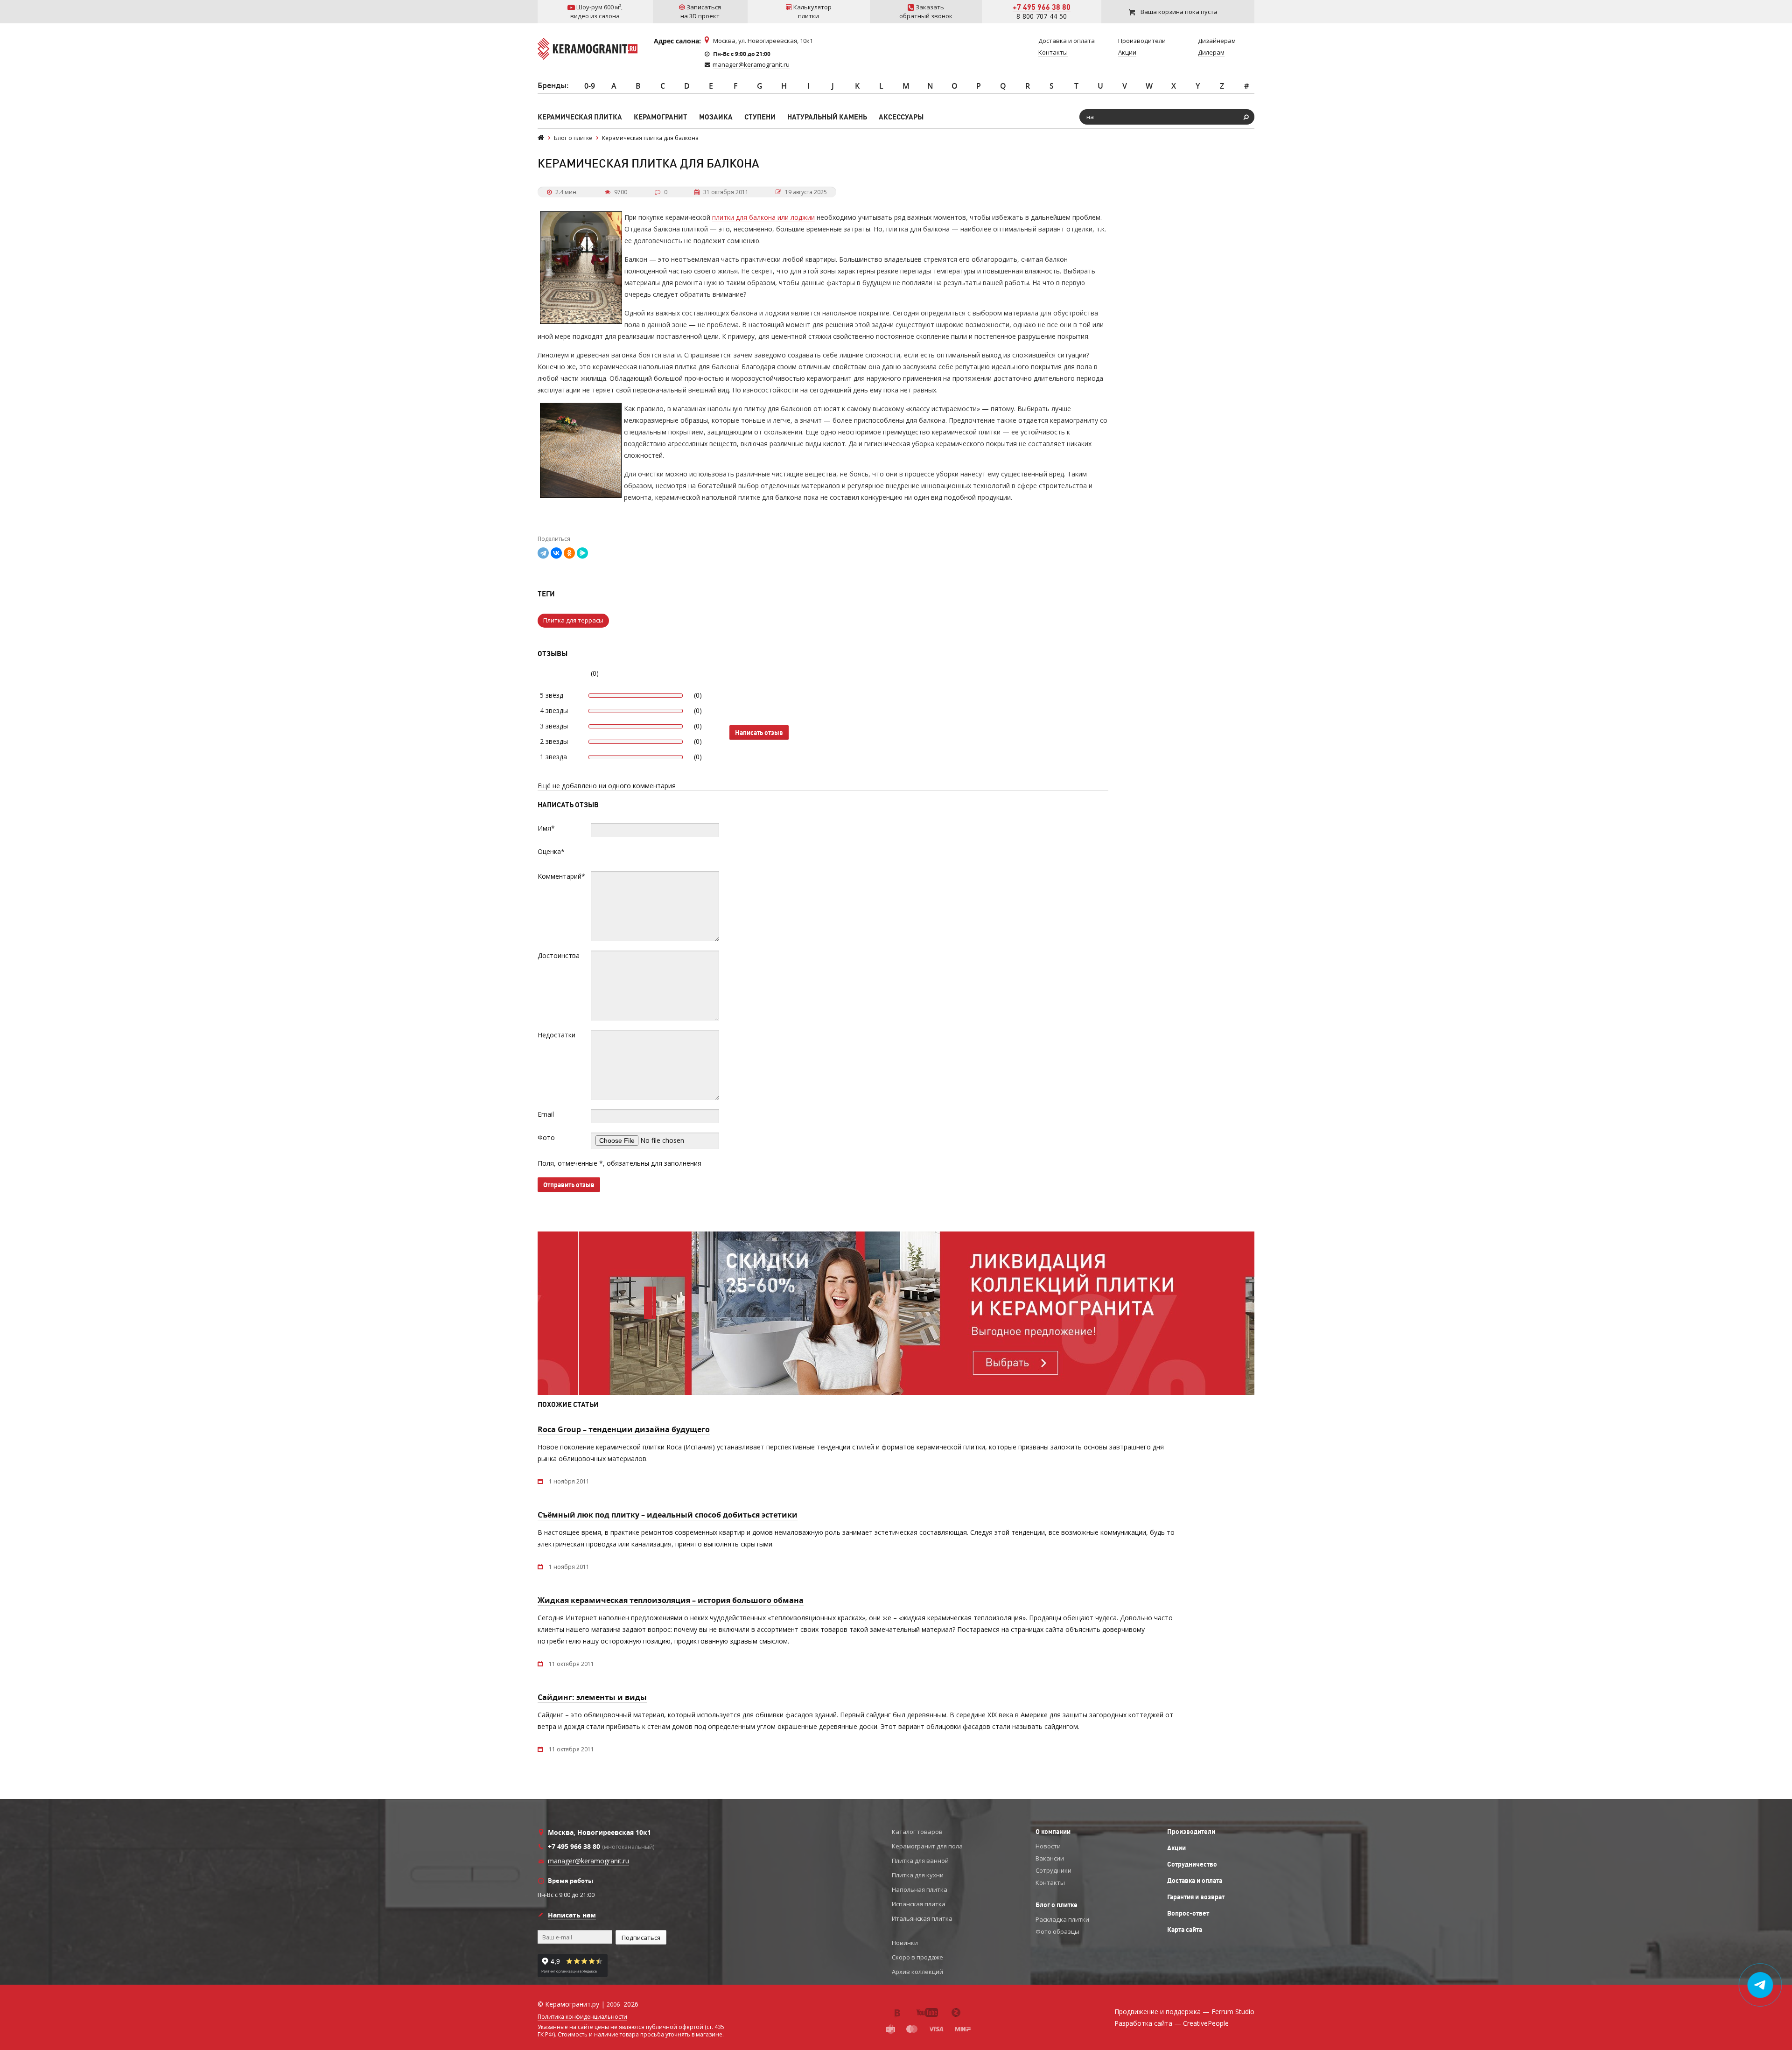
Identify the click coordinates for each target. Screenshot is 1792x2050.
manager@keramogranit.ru (751, 64)
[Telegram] (543, 553)
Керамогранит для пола (927, 1846)
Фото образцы (1057, 1931)
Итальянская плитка (922, 1918)
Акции (1176, 1848)
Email (546, 1114)
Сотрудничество (1192, 1864)
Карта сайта (1185, 1930)
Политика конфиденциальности (582, 2017)
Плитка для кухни (918, 1875)
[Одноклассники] (569, 553)
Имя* (546, 828)
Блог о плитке (1057, 1905)
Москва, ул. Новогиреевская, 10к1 (763, 41)
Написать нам (572, 1915)
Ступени (760, 117)
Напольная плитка (920, 1889)
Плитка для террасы (573, 620)
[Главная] (541, 138)
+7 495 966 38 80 (1042, 7)
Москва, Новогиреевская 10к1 (599, 1832)
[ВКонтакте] (556, 553)
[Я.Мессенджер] (582, 553)
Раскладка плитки (1062, 1919)
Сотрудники (1053, 1870)
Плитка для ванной (920, 1861)
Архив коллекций (917, 1972)
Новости (1048, 1846)
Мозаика (716, 117)
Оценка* (551, 851)
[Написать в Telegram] (1760, 1985)
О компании (1053, 1832)
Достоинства (559, 955)
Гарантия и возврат (1196, 1897)
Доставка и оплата (1195, 1881)
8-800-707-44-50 (1042, 16)
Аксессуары (901, 117)
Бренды (552, 85)
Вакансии (1050, 1858)
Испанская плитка (919, 1904)
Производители (1191, 1832)
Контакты (1050, 1882)
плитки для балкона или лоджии (763, 217)
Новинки (905, 1943)
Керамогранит (661, 117)
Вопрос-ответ (1188, 1913)
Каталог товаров (917, 1832)
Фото (546, 1137)
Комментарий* (561, 876)
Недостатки (556, 1035)
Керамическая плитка (580, 117)
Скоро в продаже (917, 1957)
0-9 (590, 86)
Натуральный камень (827, 117)
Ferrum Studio (1233, 2012)
